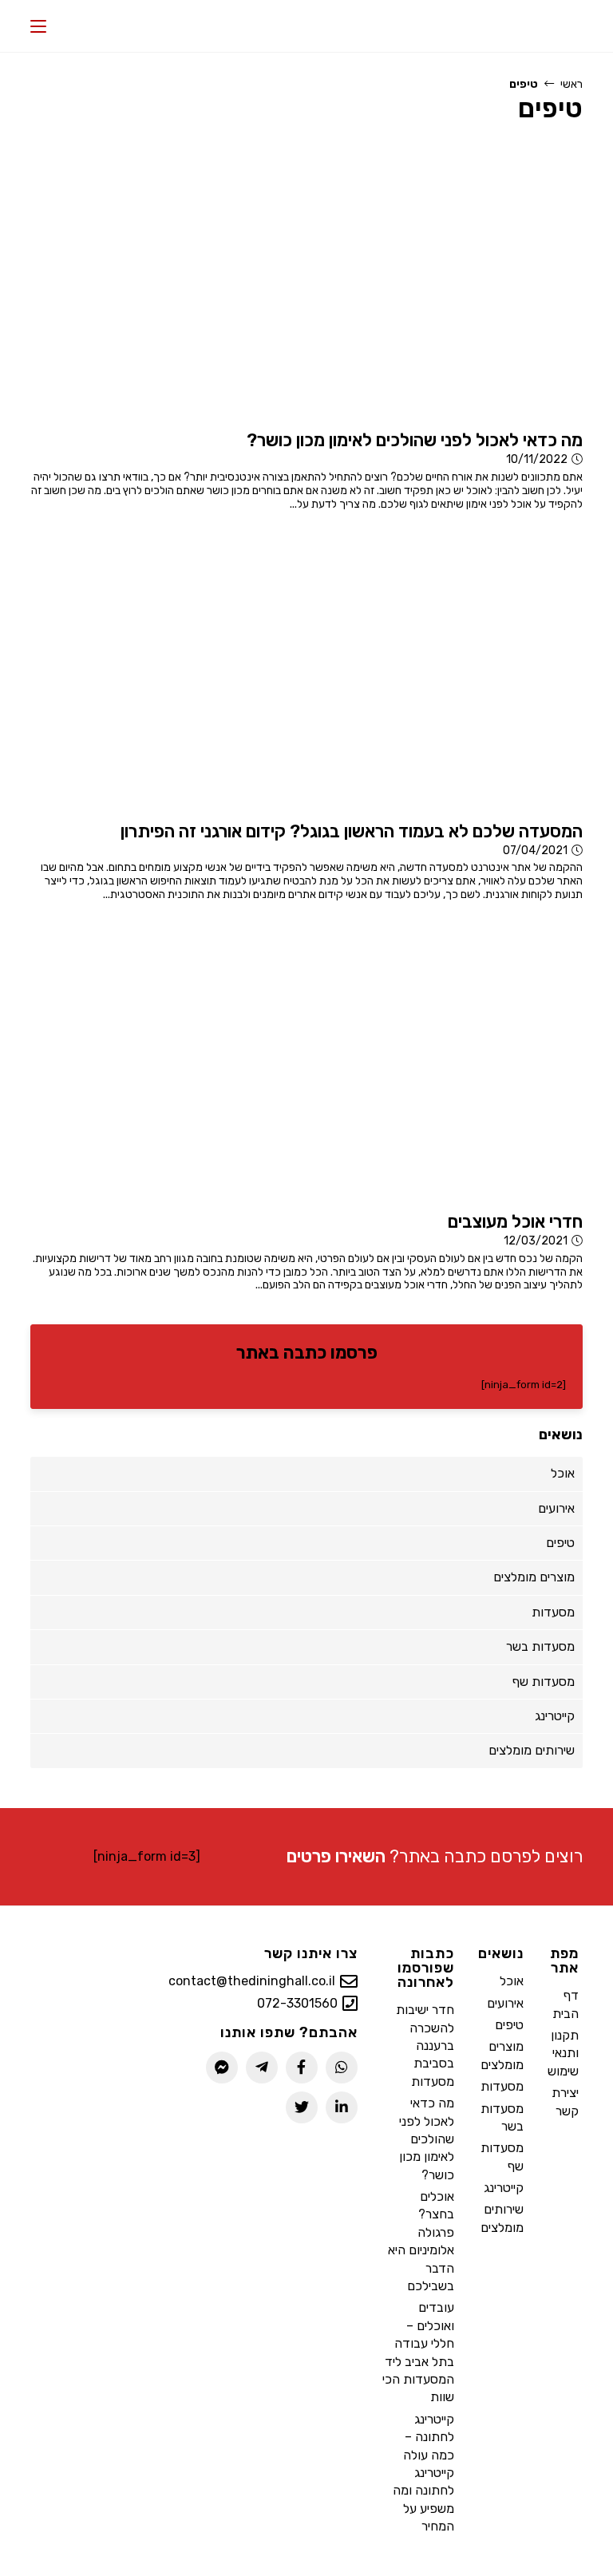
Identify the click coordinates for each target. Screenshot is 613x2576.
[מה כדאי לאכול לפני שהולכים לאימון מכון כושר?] (391, 280)
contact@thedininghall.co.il (252, 1981)
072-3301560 (297, 2003)
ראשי (571, 84)
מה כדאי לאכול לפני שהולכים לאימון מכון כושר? (427, 2139)
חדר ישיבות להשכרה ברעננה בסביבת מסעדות (425, 2046)
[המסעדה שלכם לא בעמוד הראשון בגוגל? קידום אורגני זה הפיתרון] (391, 670)
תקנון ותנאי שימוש (563, 2053)
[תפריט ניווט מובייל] (38, 26)
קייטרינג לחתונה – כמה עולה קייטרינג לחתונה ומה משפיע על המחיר (423, 2473)
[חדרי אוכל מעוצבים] (391, 1061)
